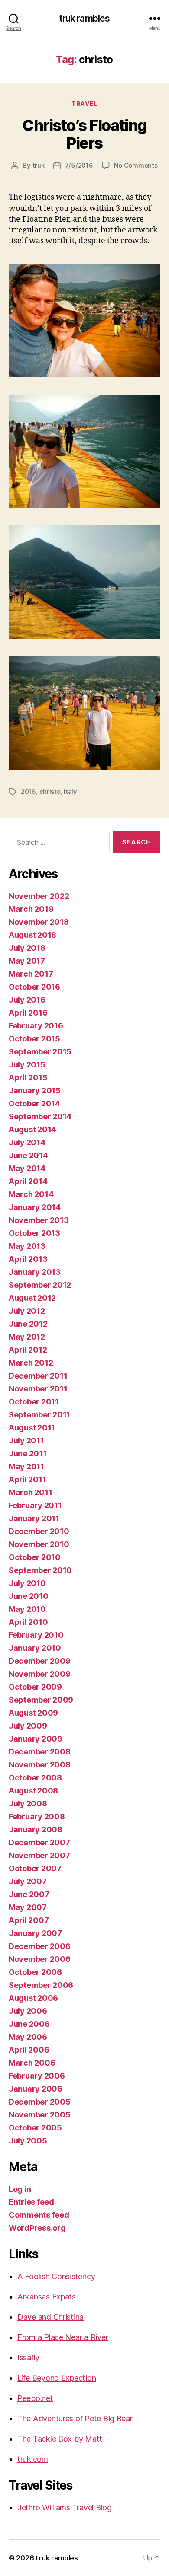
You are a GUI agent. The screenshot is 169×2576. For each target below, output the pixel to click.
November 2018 (39, 922)
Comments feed (39, 2215)
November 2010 (39, 1544)
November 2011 (38, 1389)
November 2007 (39, 1855)
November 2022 (39, 896)
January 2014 (35, 1207)
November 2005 (40, 2115)
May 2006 (28, 2037)
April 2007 (29, 1920)
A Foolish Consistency (56, 2276)
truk (39, 165)
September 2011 (39, 1415)
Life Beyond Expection (57, 2378)
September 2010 (40, 1570)
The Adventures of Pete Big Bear (75, 2418)
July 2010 (27, 1583)
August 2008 (33, 1791)
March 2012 (31, 1363)
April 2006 (29, 2050)
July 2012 (27, 1311)
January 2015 (35, 1091)
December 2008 (40, 1752)
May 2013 (27, 1246)
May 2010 (27, 1609)
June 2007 (29, 1894)
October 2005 (35, 2128)
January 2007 (35, 1933)
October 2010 (35, 1557)
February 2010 (36, 1635)
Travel (84, 103)
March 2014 (31, 1194)
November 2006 (40, 1959)
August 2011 (32, 1428)
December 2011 (38, 1376)
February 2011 (35, 1505)
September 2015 (40, 1052)
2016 (28, 791)
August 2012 (32, 1298)
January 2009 (36, 1739)
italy (70, 791)
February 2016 (36, 1026)
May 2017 (27, 961)
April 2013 (28, 1259)
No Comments (136, 165)
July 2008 (28, 1804)
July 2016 (27, 1000)
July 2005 (28, 2141)
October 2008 (35, 1778)
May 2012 (27, 1337)
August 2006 (33, 1998)
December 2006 (40, 1946)
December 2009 (40, 1661)
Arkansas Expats (47, 2297)
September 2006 (41, 1985)
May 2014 (27, 1168)
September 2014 (40, 1116)
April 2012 (28, 1350)
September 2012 (40, 1285)
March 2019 (31, 909)
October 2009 (35, 1687)
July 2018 (27, 948)
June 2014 (28, 1155)
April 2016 (28, 1013)
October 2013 (34, 1233)
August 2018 (32, 935)
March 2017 (31, 974)
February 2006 (37, 2076)
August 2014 (32, 1129)
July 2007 (28, 1881)
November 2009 (40, 1674)
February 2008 (37, 1817)
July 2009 (28, 1726)
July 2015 (27, 1065)
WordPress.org (37, 2228)
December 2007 (39, 1842)
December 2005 (40, 2102)
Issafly (28, 2358)
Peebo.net (35, 2398)
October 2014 (34, 1103)
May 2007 (28, 1907)
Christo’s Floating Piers (84, 134)
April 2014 (28, 1181)
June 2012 (28, 1324)
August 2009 (33, 1713)
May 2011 (26, 1466)
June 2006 (29, 2024)
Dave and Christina (50, 2317)
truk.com (33, 2459)
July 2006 (28, 2011)
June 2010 (29, 1596)
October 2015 (34, 1039)
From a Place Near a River (63, 2337)
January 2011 (34, 1518)
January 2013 (35, 1272)
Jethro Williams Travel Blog (65, 2508)
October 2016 (34, 987)
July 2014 (27, 1142)
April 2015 (28, 1078)
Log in (20, 2189)
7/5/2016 (79, 165)
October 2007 (35, 1868)
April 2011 (27, 1479)
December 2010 (39, 1531)
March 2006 (32, 2063)
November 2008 (40, 1765)
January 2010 (35, 1648)
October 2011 (34, 1402)
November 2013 (39, 1220)
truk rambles (85, 18)
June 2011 (28, 1454)
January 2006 (36, 2089)
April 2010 (28, 1622)
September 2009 (41, 1700)
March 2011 (30, 1492)
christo (50, 791)
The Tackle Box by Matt (60, 2439)
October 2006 (35, 1972)
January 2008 (36, 1829)
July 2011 (26, 1441)
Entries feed (31, 2202)
